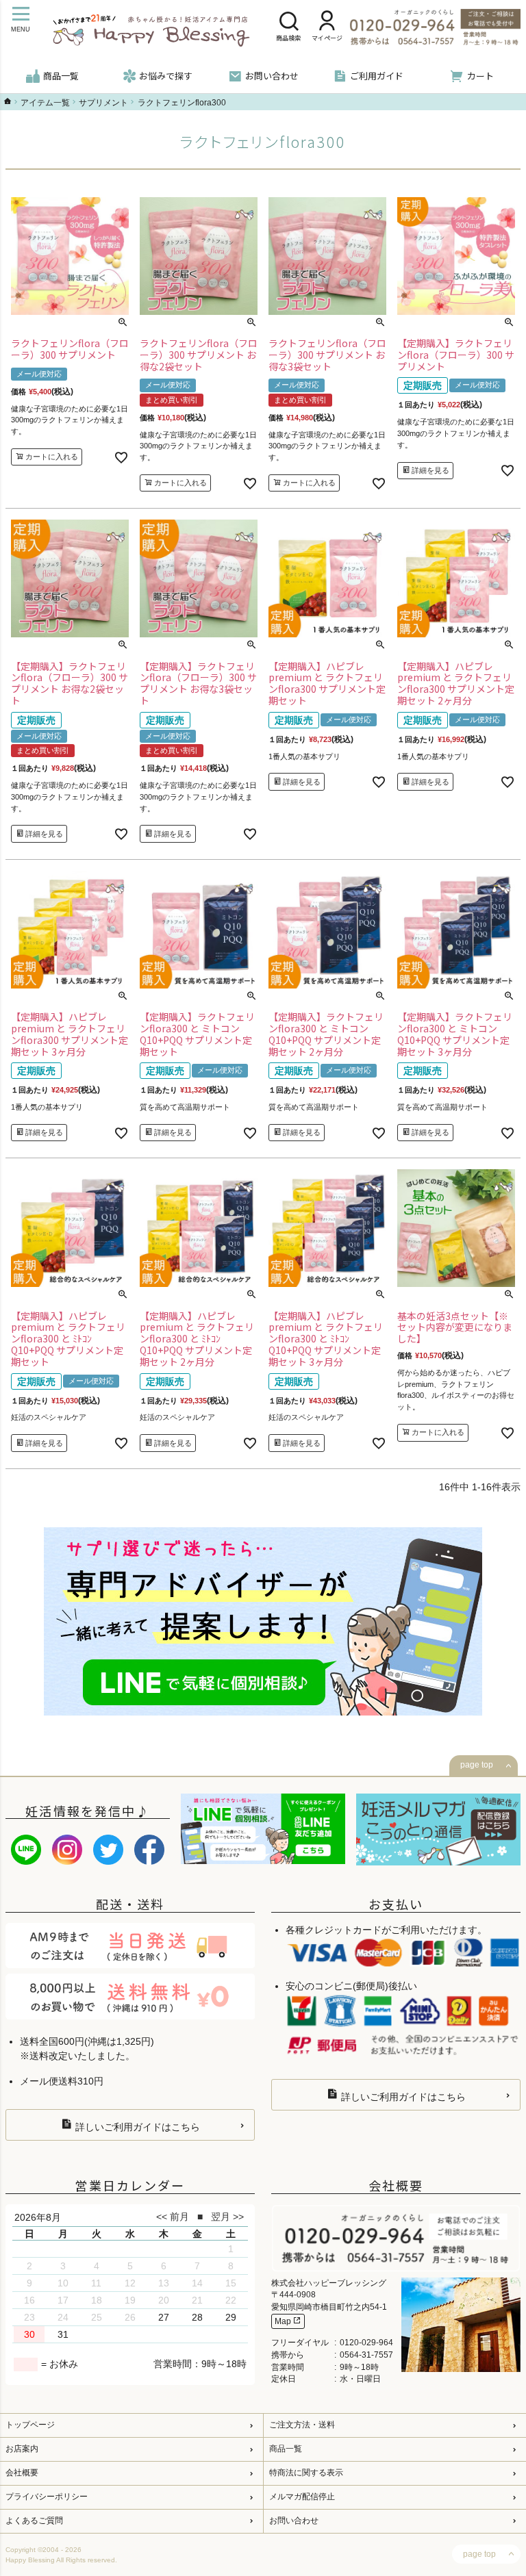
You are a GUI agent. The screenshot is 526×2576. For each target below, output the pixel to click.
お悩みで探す (166, 76)
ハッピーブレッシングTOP (8, 101)
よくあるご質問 (34, 2521)
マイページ (327, 38)
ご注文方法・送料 (302, 2425)
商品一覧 (61, 76)
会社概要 (22, 2473)
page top (477, 1765)
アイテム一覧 (45, 103)
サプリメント (103, 103)
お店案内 (22, 2449)
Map (284, 2321)
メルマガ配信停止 (302, 2497)
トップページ (30, 2425)
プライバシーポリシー (47, 2497)
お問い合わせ (272, 76)
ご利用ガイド (377, 76)
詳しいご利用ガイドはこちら (136, 2127)
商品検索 (288, 38)
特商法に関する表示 (306, 2473)
